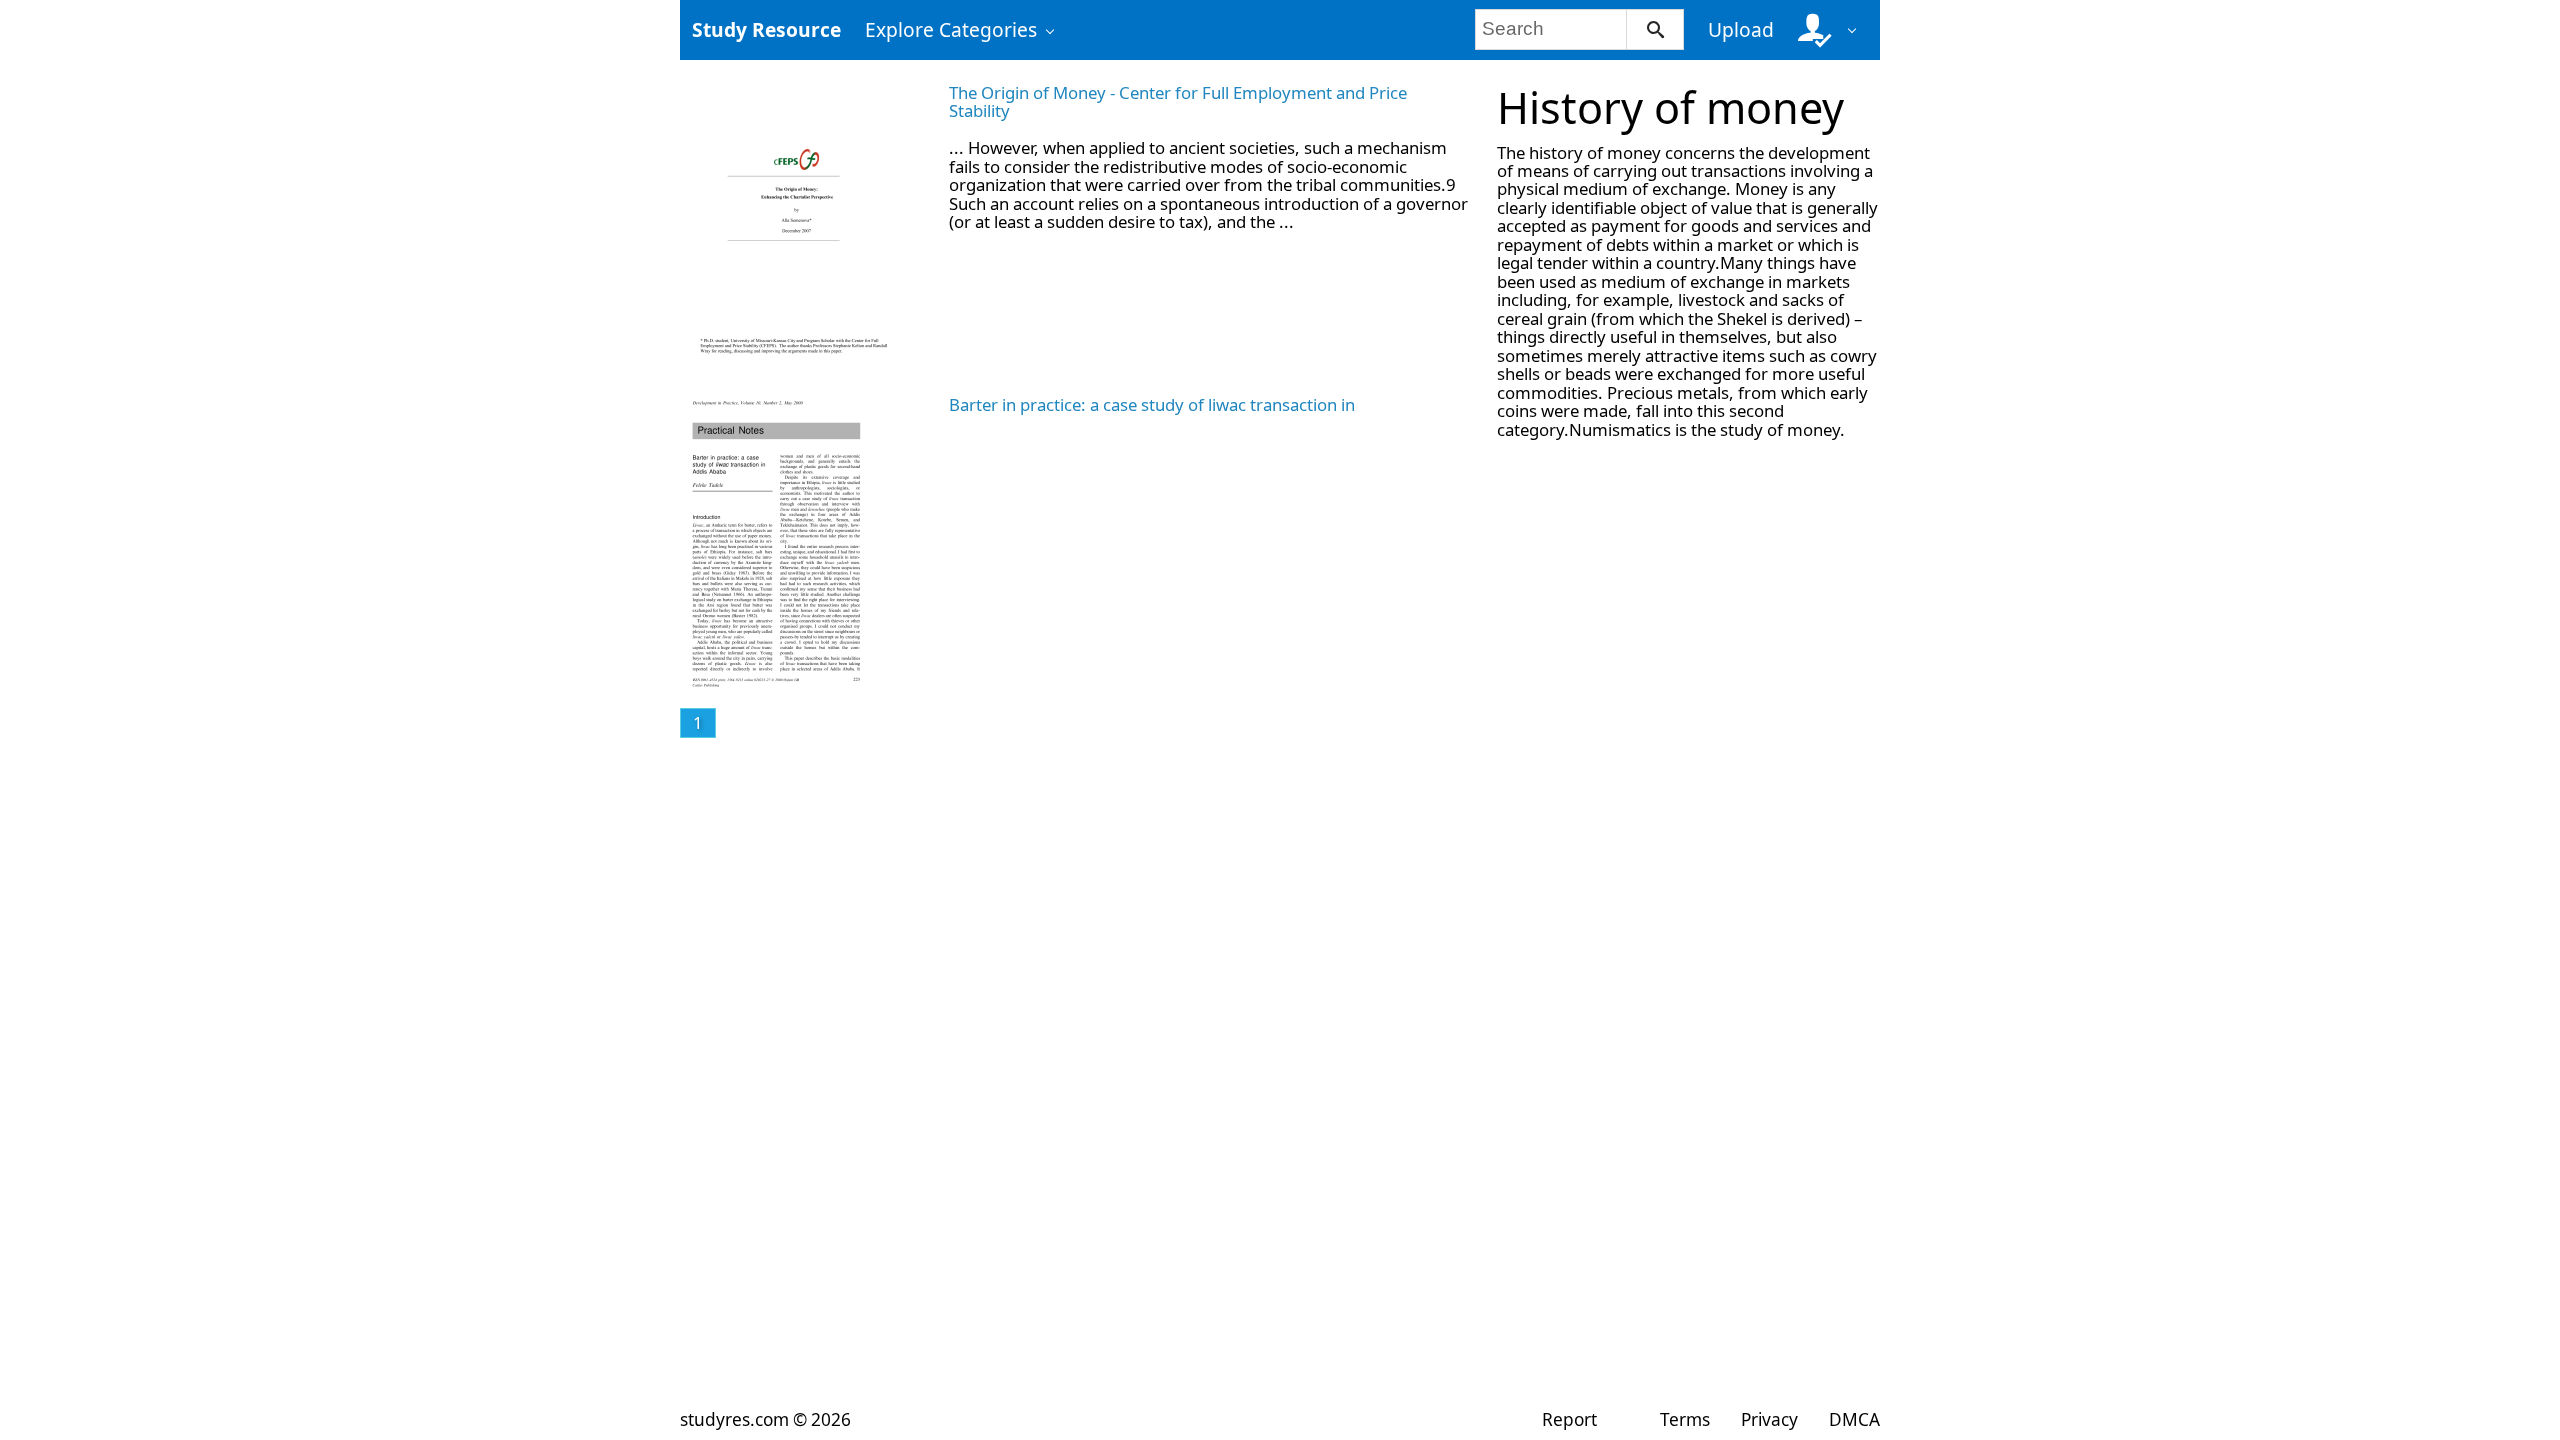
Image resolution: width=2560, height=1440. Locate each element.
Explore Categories (951, 29)
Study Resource (766, 29)
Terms (1684, 1419)
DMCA (1854, 1419)
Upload (1741, 29)
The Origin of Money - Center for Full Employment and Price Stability (1178, 101)
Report (1569, 1419)
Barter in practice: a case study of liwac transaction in (1152, 404)
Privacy (1769, 1419)
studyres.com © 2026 (765, 1419)
